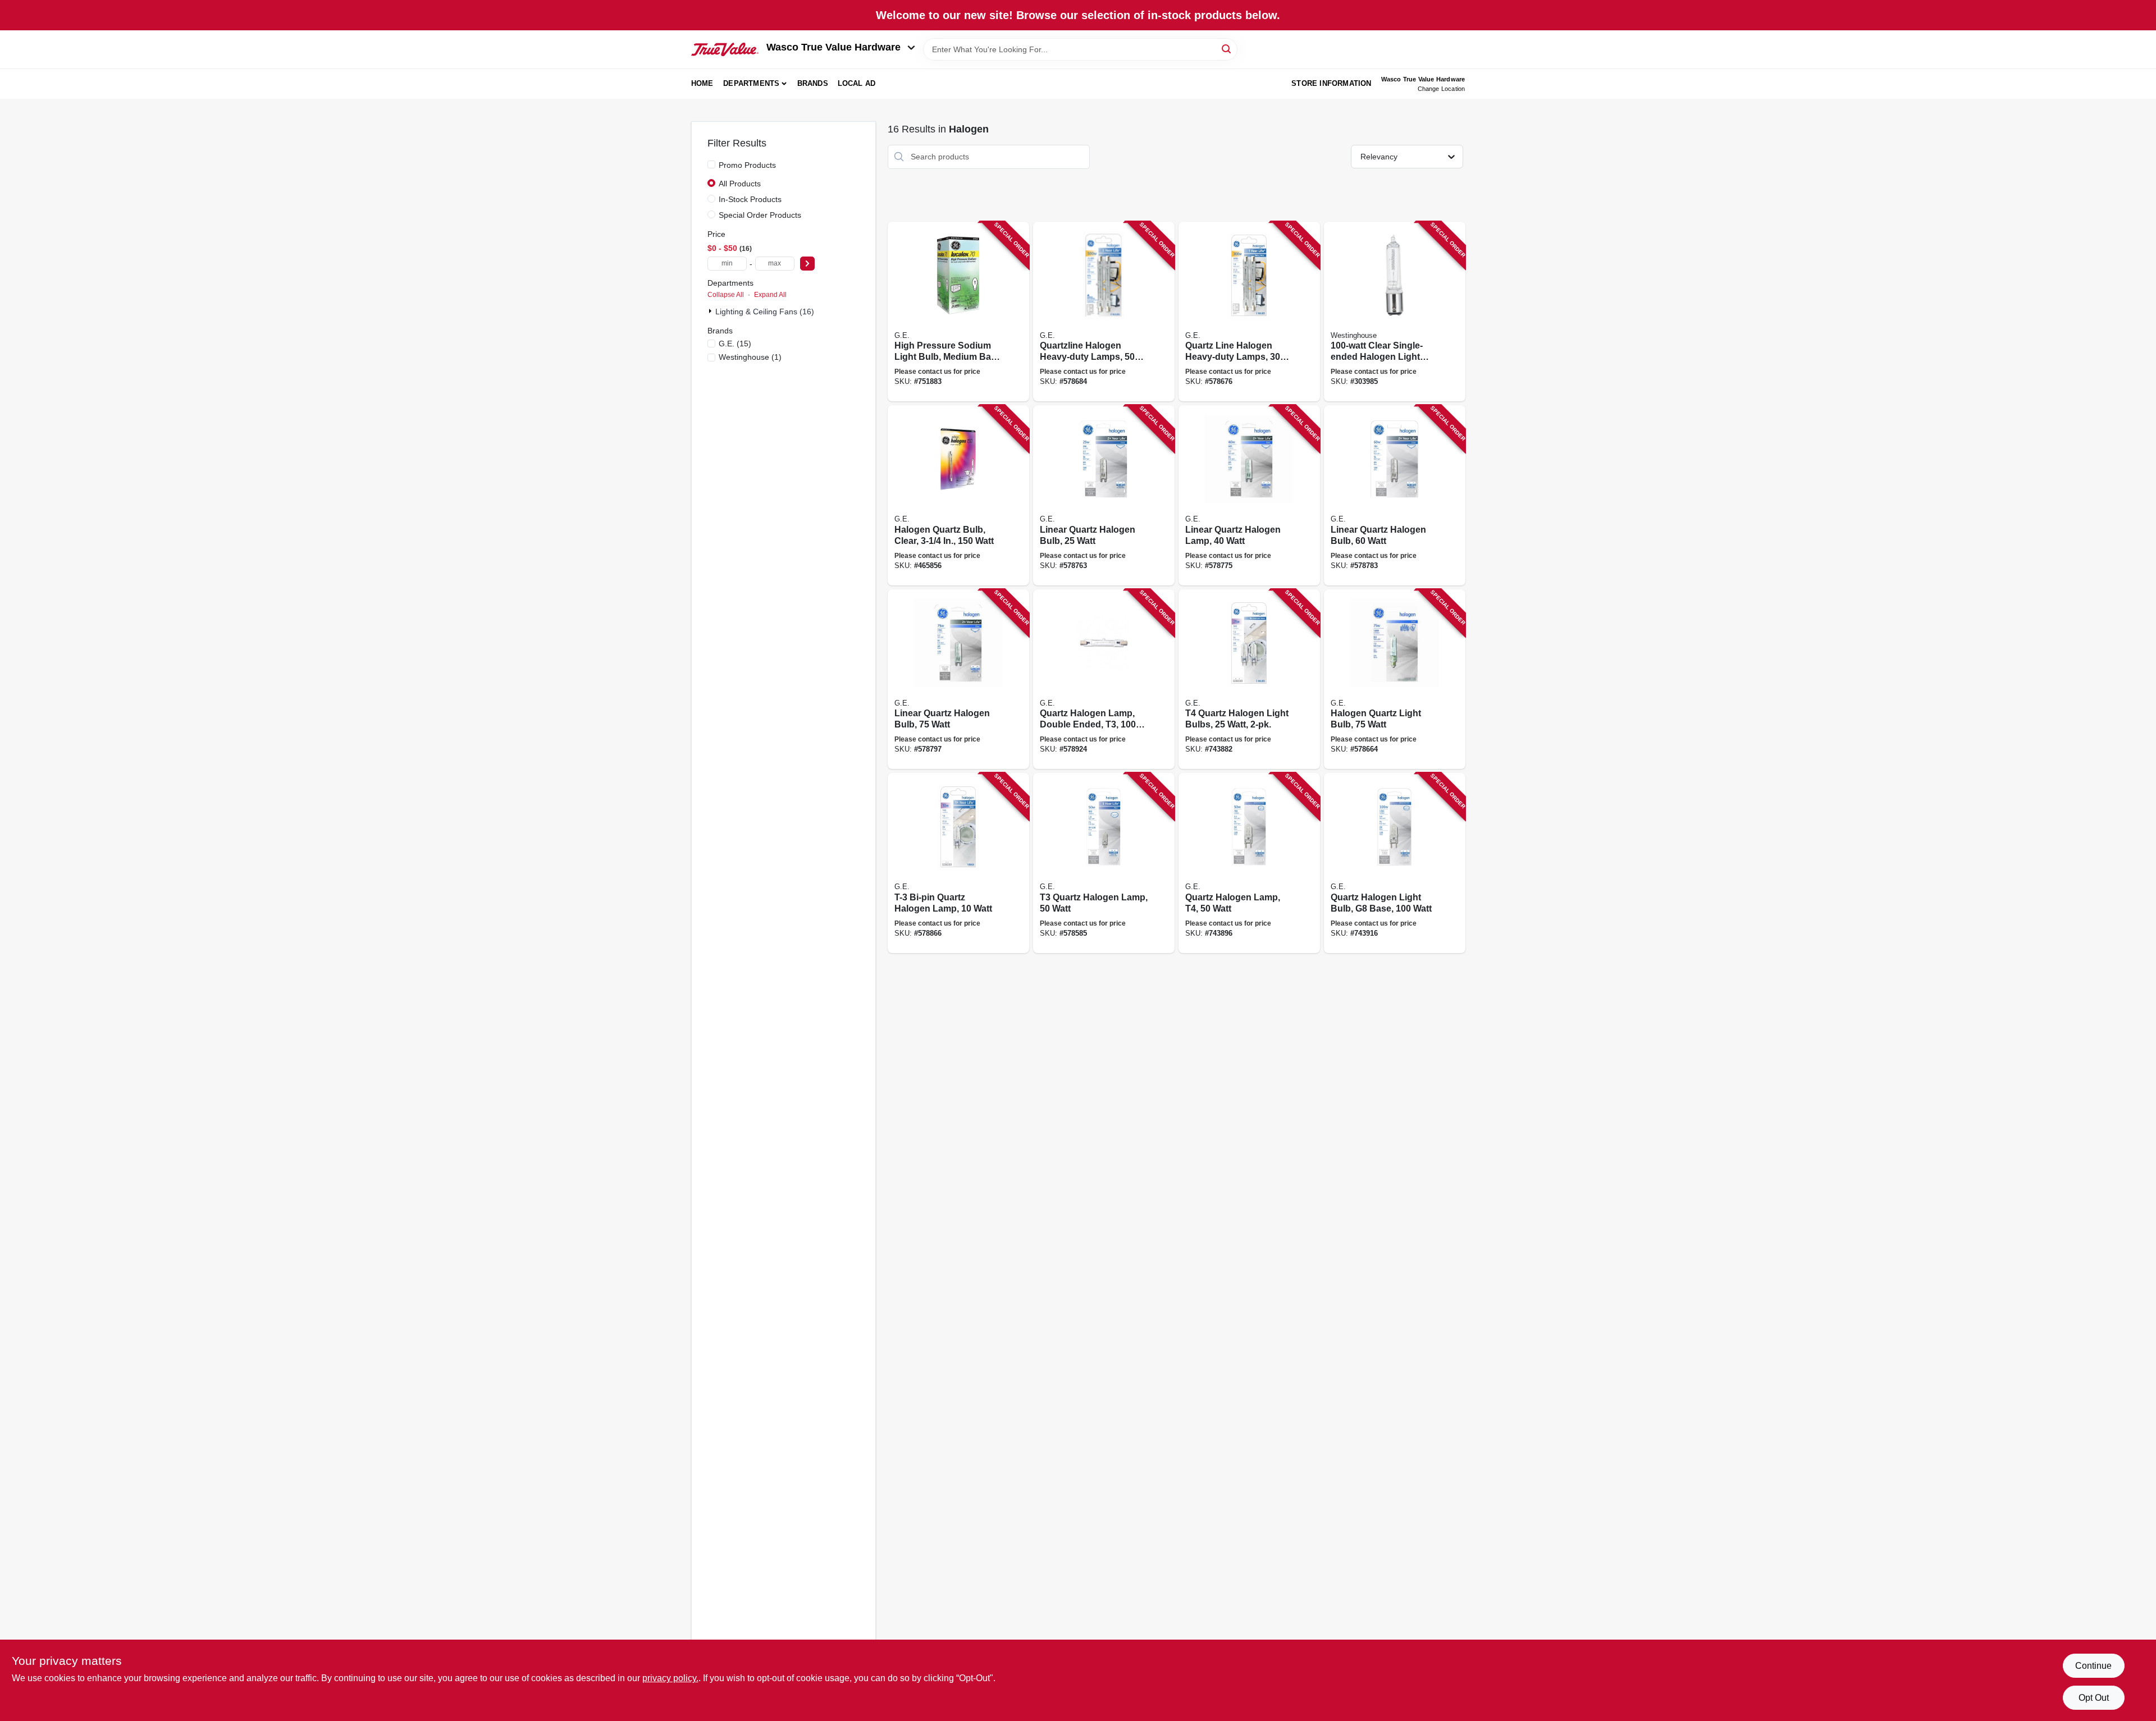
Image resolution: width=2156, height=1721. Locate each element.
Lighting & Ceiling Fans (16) (765, 312)
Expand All (770, 295)
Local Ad (857, 83)
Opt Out (2094, 1698)
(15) (735, 344)
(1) (750, 357)
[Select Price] (807, 264)
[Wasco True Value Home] (725, 49)
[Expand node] (711, 311)
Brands (813, 83)
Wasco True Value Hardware (833, 47)
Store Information (1331, 83)
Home (702, 83)
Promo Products (747, 165)
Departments (751, 83)
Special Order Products (760, 215)
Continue (2093, 1666)
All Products (740, 184)
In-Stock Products (750, 199)
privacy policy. (670, 1678)
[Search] (1227, 49)
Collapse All (726, 295)
